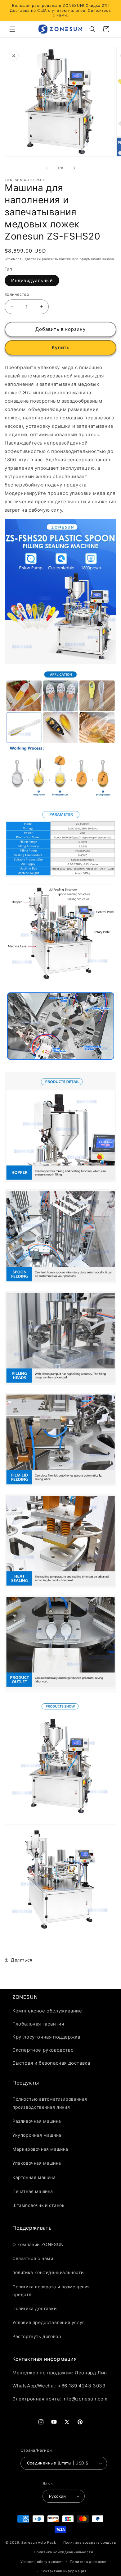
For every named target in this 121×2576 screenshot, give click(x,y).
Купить (61, 347)
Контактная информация (64, 2571)
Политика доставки (88, 2562)
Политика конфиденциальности (63, 2552)
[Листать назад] (47, 168)
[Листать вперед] (74, 168)
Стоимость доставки (23, 259)
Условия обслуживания (42, 2562)
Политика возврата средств (90, 2542)
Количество (17, 294)
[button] (12, 29)
